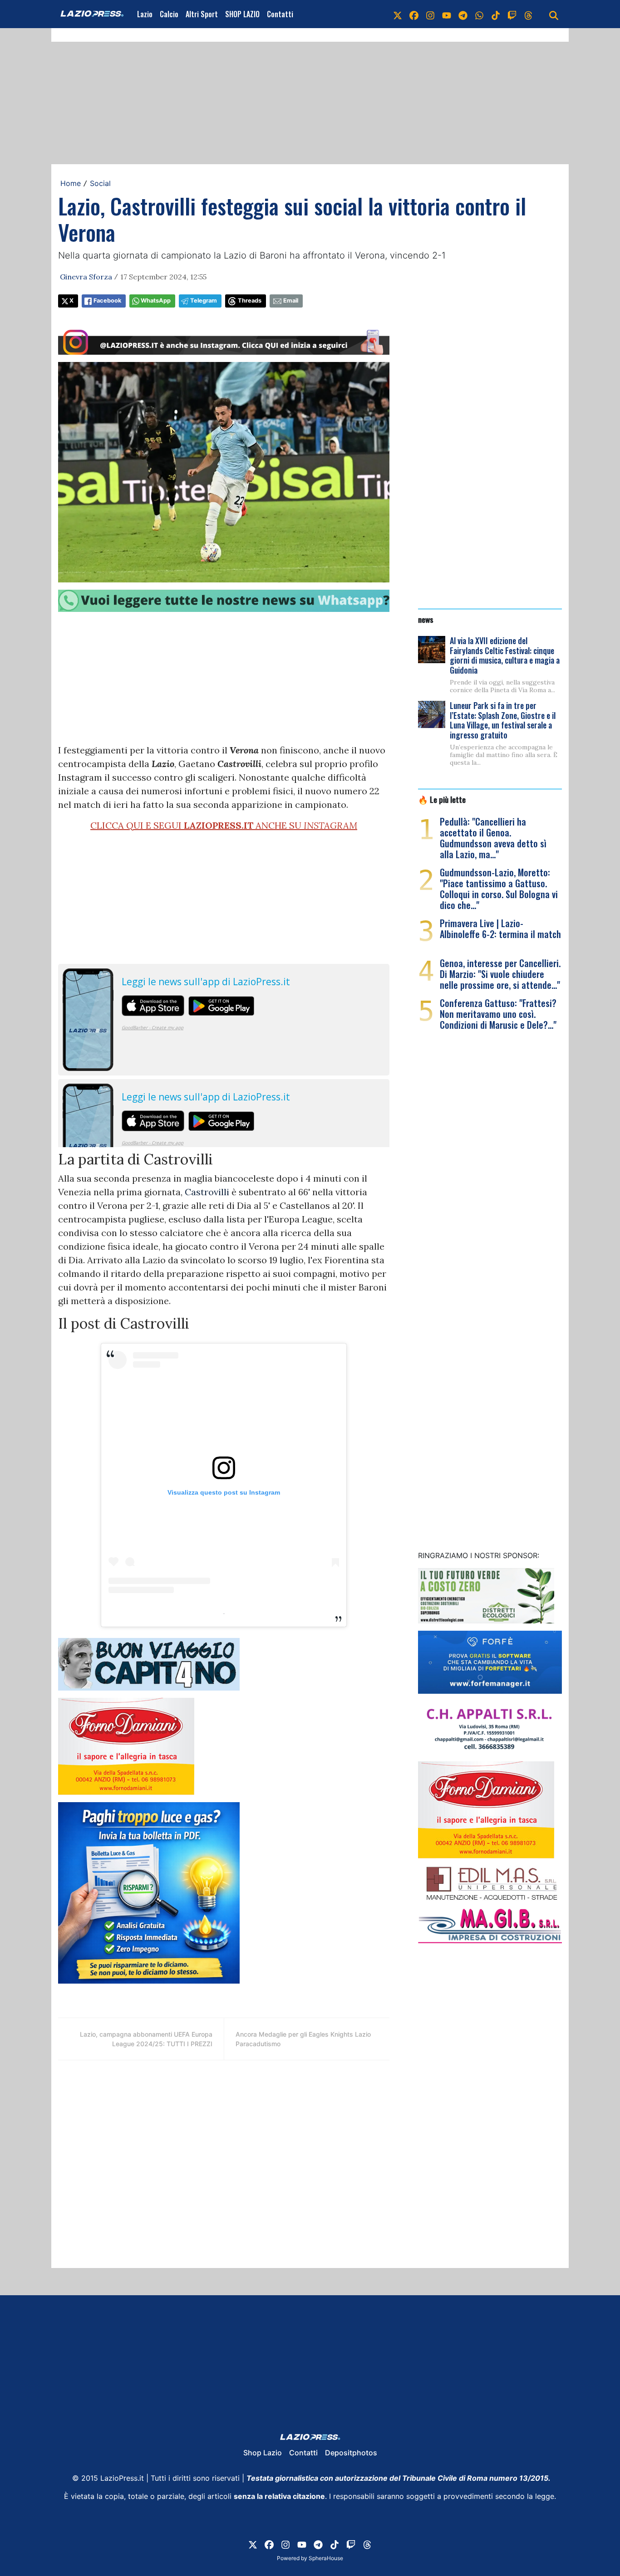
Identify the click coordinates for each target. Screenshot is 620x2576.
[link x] (398, 14)
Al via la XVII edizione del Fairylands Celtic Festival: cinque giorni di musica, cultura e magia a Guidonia (505, 655)
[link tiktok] (496, 14)
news (426, 619)
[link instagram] (430, 14)
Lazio (145, 14)
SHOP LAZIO (242, 14)
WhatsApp (156, 301)
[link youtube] (447, 14)
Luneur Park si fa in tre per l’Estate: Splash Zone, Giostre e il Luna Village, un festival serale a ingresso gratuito (503, 720)
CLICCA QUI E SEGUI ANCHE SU (224, 825)
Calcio (169, 14)
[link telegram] (463, 14)
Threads (250, 301)
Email (291, 301)
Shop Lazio (263, 2453)
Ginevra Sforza (86, 277)
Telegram (204, 301)
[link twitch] (512, 14)
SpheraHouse (326, 2558)
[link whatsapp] (479, 14)
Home (71, 183)
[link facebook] (414, 14)
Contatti (280, 14)
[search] (554, 14)
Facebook (107, 301)
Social (100, 183)
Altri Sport (202, 14)
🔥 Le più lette (442, 799)
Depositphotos (351, 2453)
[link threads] (528, 14)
